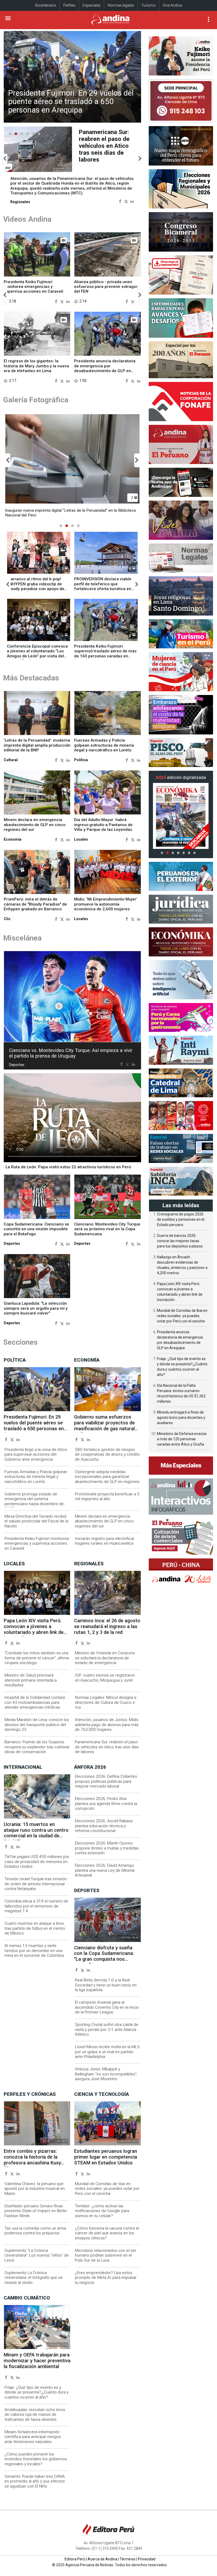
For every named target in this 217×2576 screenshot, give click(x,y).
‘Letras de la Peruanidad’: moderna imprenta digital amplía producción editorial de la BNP (37, 745)
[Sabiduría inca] (181, 1181)
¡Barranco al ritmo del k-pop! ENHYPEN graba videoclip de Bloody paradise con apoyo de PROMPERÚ (36, 586)
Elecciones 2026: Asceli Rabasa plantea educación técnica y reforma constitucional (104, 1826)
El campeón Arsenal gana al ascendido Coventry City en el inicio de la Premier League (107, 2007)
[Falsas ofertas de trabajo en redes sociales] (181, 1148)
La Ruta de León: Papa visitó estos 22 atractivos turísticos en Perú (68, 1167)
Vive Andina (172, 5)
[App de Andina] (181, 482)
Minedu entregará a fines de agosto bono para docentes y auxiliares (181, 1418)
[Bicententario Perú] (181, 1116)
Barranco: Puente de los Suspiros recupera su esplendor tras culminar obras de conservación (37, 1747)
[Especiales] (181, 1465)
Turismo (148, 5)
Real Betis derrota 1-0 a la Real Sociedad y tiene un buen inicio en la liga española (106, 1985)
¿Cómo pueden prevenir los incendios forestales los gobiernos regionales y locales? (36, 2459)
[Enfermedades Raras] (181, 318)
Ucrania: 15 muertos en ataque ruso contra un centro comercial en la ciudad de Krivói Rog (36, 1833)
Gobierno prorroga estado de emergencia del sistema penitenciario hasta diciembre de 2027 (34, 1501)
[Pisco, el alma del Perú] (181, 753)
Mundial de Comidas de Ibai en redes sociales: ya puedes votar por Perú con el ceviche (107, 2189)
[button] (5, 159)
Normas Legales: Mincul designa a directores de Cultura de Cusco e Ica (106, 1702)
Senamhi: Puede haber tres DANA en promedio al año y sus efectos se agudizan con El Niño (35, 2481)
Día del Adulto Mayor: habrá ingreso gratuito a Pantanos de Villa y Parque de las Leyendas (103, 825)
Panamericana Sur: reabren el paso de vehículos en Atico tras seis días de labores (107, 1747)
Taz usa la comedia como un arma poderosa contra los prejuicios (35, 2231)
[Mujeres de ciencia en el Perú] (181, 672)
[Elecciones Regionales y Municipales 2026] (181, 189)
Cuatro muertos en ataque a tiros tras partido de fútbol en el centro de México (35, 1928)
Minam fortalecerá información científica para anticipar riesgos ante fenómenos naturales (33, 2437)
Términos (128, 2559)
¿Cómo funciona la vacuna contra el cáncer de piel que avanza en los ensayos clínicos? (107, 2233)
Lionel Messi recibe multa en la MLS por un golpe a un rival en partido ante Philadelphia (107, 2052)
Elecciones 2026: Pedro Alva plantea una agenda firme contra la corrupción (106, 1804)
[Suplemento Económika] (181, 942)
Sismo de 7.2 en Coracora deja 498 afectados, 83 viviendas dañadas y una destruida (106, 146)
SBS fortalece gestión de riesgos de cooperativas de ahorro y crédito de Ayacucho (107, 1454)
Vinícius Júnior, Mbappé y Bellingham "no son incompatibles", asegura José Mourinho (106, 2074)
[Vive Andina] (181, 520)
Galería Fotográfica (36, 400)
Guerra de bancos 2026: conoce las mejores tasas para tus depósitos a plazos (180, 1241)
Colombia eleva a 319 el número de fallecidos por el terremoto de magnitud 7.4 (36, 1906)
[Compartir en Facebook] (120, 201)
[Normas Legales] (181, 558)
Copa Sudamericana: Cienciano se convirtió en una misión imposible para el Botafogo (36, 1229)
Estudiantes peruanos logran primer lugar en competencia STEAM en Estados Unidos (106, 2157)
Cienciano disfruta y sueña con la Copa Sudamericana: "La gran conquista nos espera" (104, 1956)
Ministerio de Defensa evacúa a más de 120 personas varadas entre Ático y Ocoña (182, 1439)
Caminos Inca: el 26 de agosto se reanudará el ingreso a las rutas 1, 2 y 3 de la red (107, 1626)
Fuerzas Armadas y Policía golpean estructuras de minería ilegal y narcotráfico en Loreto (104, 745)
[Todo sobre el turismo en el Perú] (181, 634)
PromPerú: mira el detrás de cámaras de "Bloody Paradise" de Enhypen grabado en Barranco (35, 904)
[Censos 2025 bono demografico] (181, 146)
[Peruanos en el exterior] (181, 876)
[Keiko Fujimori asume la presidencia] (181, 56)
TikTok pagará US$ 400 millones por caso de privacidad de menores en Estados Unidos (37, 1862)
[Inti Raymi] (181, 1050)
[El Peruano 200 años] (181, 360)
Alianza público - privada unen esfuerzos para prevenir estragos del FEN (106, 287)
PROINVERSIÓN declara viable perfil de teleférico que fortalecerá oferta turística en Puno (103, 586)
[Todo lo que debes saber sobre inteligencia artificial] (181, 980)
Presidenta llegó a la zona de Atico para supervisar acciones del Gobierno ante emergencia (36, 1454)
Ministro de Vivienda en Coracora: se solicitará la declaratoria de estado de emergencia (105, 1658)
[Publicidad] (181, 101)
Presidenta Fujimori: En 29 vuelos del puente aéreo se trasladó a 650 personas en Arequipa (71, 102)
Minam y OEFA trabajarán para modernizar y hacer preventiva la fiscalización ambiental (37, 2361)
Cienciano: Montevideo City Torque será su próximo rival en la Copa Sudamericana (107, 1229)
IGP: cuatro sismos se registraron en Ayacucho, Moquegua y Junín (105, 1678)
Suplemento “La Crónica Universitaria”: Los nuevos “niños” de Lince (37, 2255)
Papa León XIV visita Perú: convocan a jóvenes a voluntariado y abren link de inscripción (34, 1629)
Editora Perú (75, 2559)
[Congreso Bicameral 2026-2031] (181, 232)
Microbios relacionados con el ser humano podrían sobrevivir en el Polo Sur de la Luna (106, 2255)
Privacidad (147, 2559)
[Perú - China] (181, 1573)
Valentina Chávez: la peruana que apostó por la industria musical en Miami (35, 2189)
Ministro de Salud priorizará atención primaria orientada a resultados (31, 1680)
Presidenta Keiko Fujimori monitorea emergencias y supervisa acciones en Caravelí (33, 287)
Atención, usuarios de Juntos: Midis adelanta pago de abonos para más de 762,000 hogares (107, 1725)
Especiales (92, 5)
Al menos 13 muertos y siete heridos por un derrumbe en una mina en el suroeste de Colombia (34, 1951)
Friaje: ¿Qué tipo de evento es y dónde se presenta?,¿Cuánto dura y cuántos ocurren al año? (37, 2392)
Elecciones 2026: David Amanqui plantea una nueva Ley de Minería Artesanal (105, 1870)
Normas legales (121, 5)
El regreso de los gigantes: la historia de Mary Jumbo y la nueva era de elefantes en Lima (36, 366)
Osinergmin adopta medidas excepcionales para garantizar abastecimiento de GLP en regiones (107, 1477)
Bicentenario (46, 5)
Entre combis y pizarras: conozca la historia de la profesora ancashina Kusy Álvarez (32, 2160)
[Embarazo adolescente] (181, 715)
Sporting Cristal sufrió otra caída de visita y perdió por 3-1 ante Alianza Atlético (107, 2029)
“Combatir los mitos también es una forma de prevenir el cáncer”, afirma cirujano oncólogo (37, 1658)
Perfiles (69, 5)
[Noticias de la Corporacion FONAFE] (181, 402)
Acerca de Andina (102, 2559)
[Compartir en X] (126, 201)
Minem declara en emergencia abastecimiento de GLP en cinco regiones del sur (35, 825)
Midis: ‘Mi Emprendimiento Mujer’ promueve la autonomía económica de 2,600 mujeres (106, 904)
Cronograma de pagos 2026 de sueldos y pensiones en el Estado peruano (181, 1219)
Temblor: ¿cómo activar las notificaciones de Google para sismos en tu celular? (102, 2211)
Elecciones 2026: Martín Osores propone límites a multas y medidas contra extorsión (107, 1848)
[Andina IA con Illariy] (181, 444)
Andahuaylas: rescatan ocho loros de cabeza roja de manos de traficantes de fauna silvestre (35, 2415)
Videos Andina (27, 219)
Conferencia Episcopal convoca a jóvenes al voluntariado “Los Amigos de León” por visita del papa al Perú (37, 654)
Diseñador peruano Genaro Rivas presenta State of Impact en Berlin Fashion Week (36, 2211)
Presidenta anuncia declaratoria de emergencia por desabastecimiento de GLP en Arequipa (105, 368)
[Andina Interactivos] (181, 1497)
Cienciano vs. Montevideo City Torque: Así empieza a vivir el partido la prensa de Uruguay (71, 1053)
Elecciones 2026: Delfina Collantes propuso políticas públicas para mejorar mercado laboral (106, 1781)
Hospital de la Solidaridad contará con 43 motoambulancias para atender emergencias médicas (35, 1702)
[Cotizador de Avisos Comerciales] (181, 1537)
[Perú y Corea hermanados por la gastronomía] (181, 1017)
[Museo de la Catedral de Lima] (181, 1083)
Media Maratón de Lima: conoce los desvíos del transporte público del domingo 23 (37, 1725)
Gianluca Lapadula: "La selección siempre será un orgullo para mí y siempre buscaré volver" (36, 1308)
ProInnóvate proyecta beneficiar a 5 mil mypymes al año (107, 1496)
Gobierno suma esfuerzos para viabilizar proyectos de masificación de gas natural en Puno (104, 1426)
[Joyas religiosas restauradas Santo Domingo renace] (181, 596)
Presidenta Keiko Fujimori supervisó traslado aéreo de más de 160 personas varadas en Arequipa (105, 654)
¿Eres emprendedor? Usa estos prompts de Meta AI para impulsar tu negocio (106, 2278)
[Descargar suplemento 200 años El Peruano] (181, 275)
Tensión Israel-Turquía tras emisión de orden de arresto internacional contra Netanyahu (36, 1884)
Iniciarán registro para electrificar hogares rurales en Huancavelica (105, 1541)
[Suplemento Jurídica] (181, 909)
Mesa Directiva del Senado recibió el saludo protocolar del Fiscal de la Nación (36, 1521)
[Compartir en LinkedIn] (132, 201)
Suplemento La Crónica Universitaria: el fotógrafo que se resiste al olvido (34, 2278)
